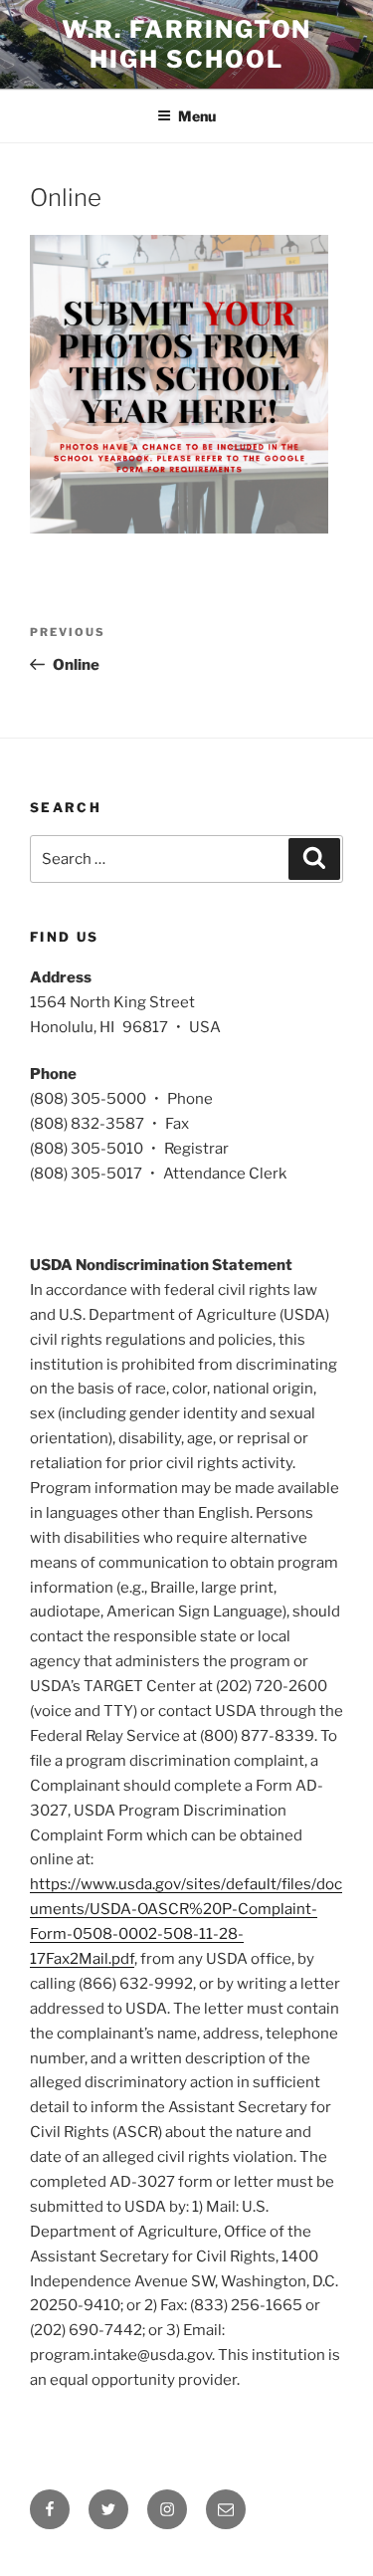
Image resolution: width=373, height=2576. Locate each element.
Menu (197, 116)
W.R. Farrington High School (187, 44)
